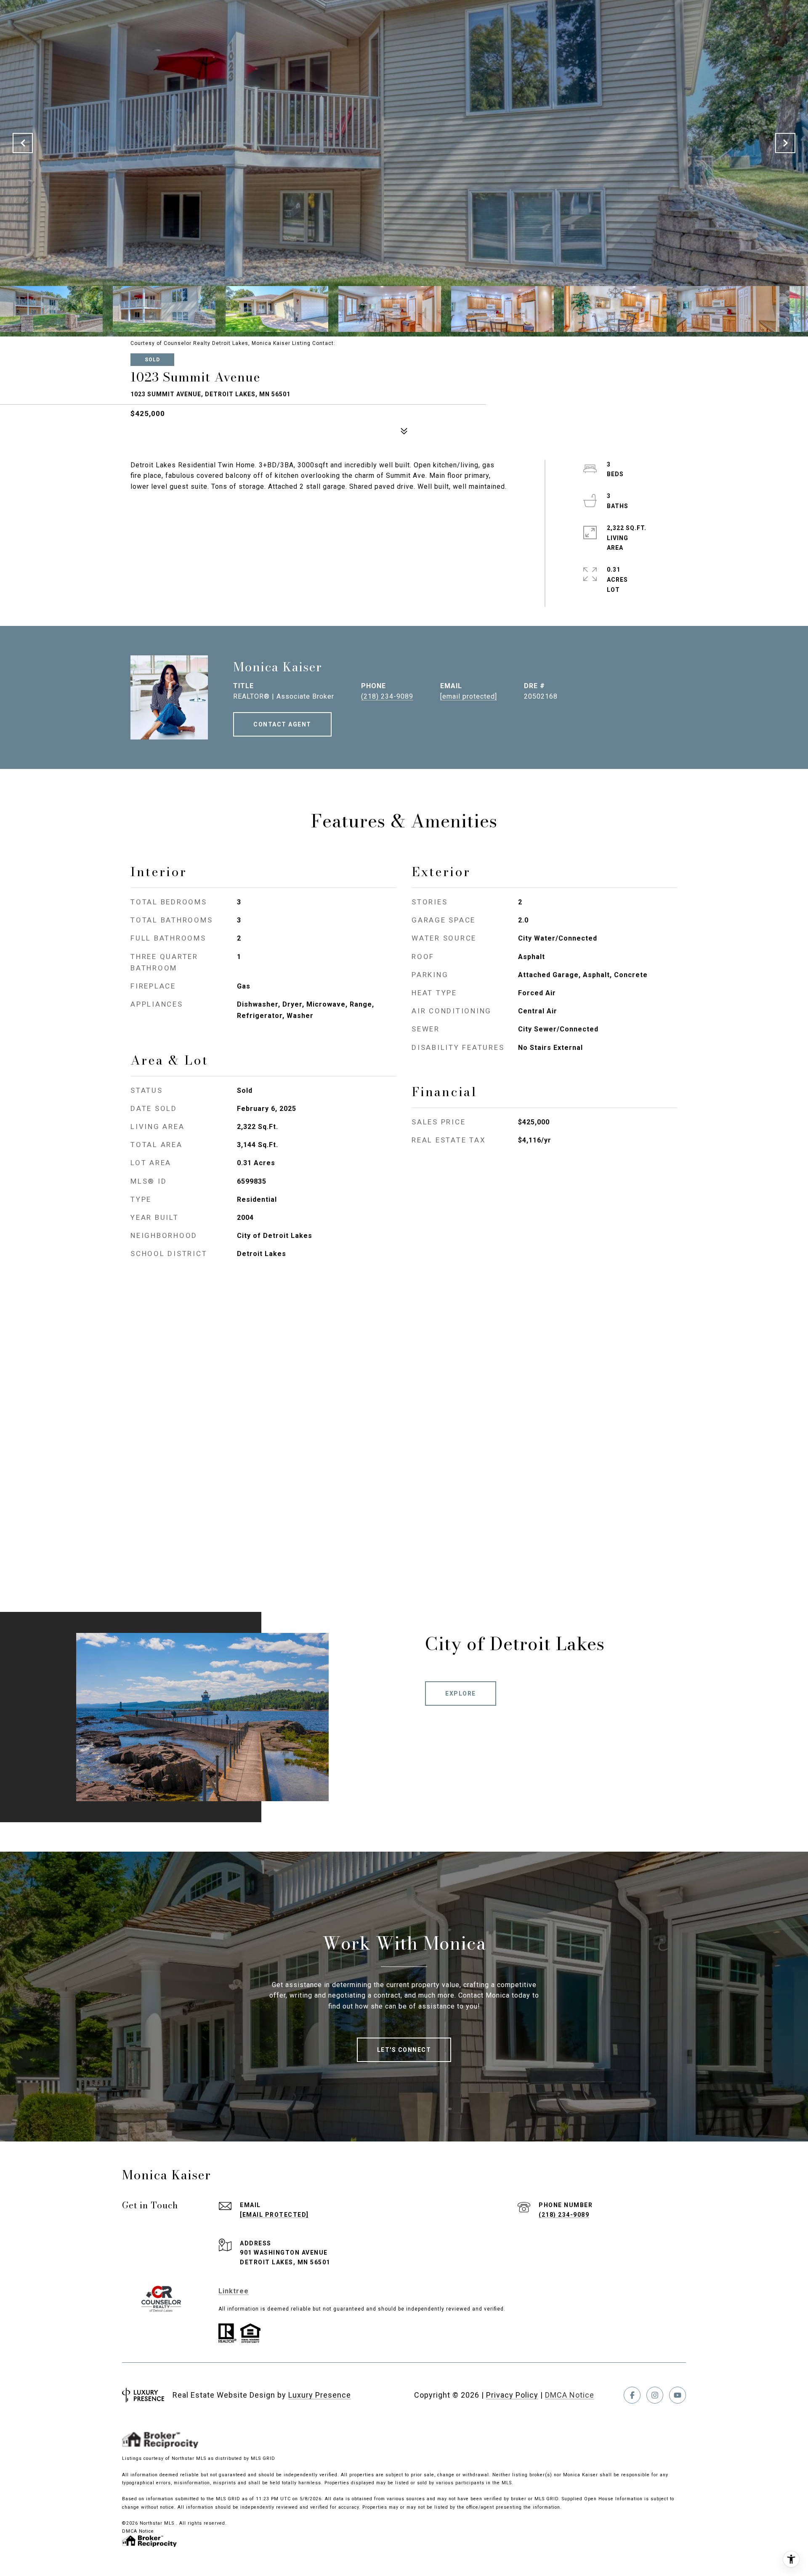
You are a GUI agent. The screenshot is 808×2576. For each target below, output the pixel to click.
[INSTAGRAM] (655, 2395)
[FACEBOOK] (632, 2395)
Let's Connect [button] (404, 2050)
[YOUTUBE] (678, 2395)
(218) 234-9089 (387, 696)
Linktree (234, 2291)
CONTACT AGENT (282, 724)
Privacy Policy (512, 2395)
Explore (461, 1693)
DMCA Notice (570, 2395)
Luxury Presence (320, 2395)
